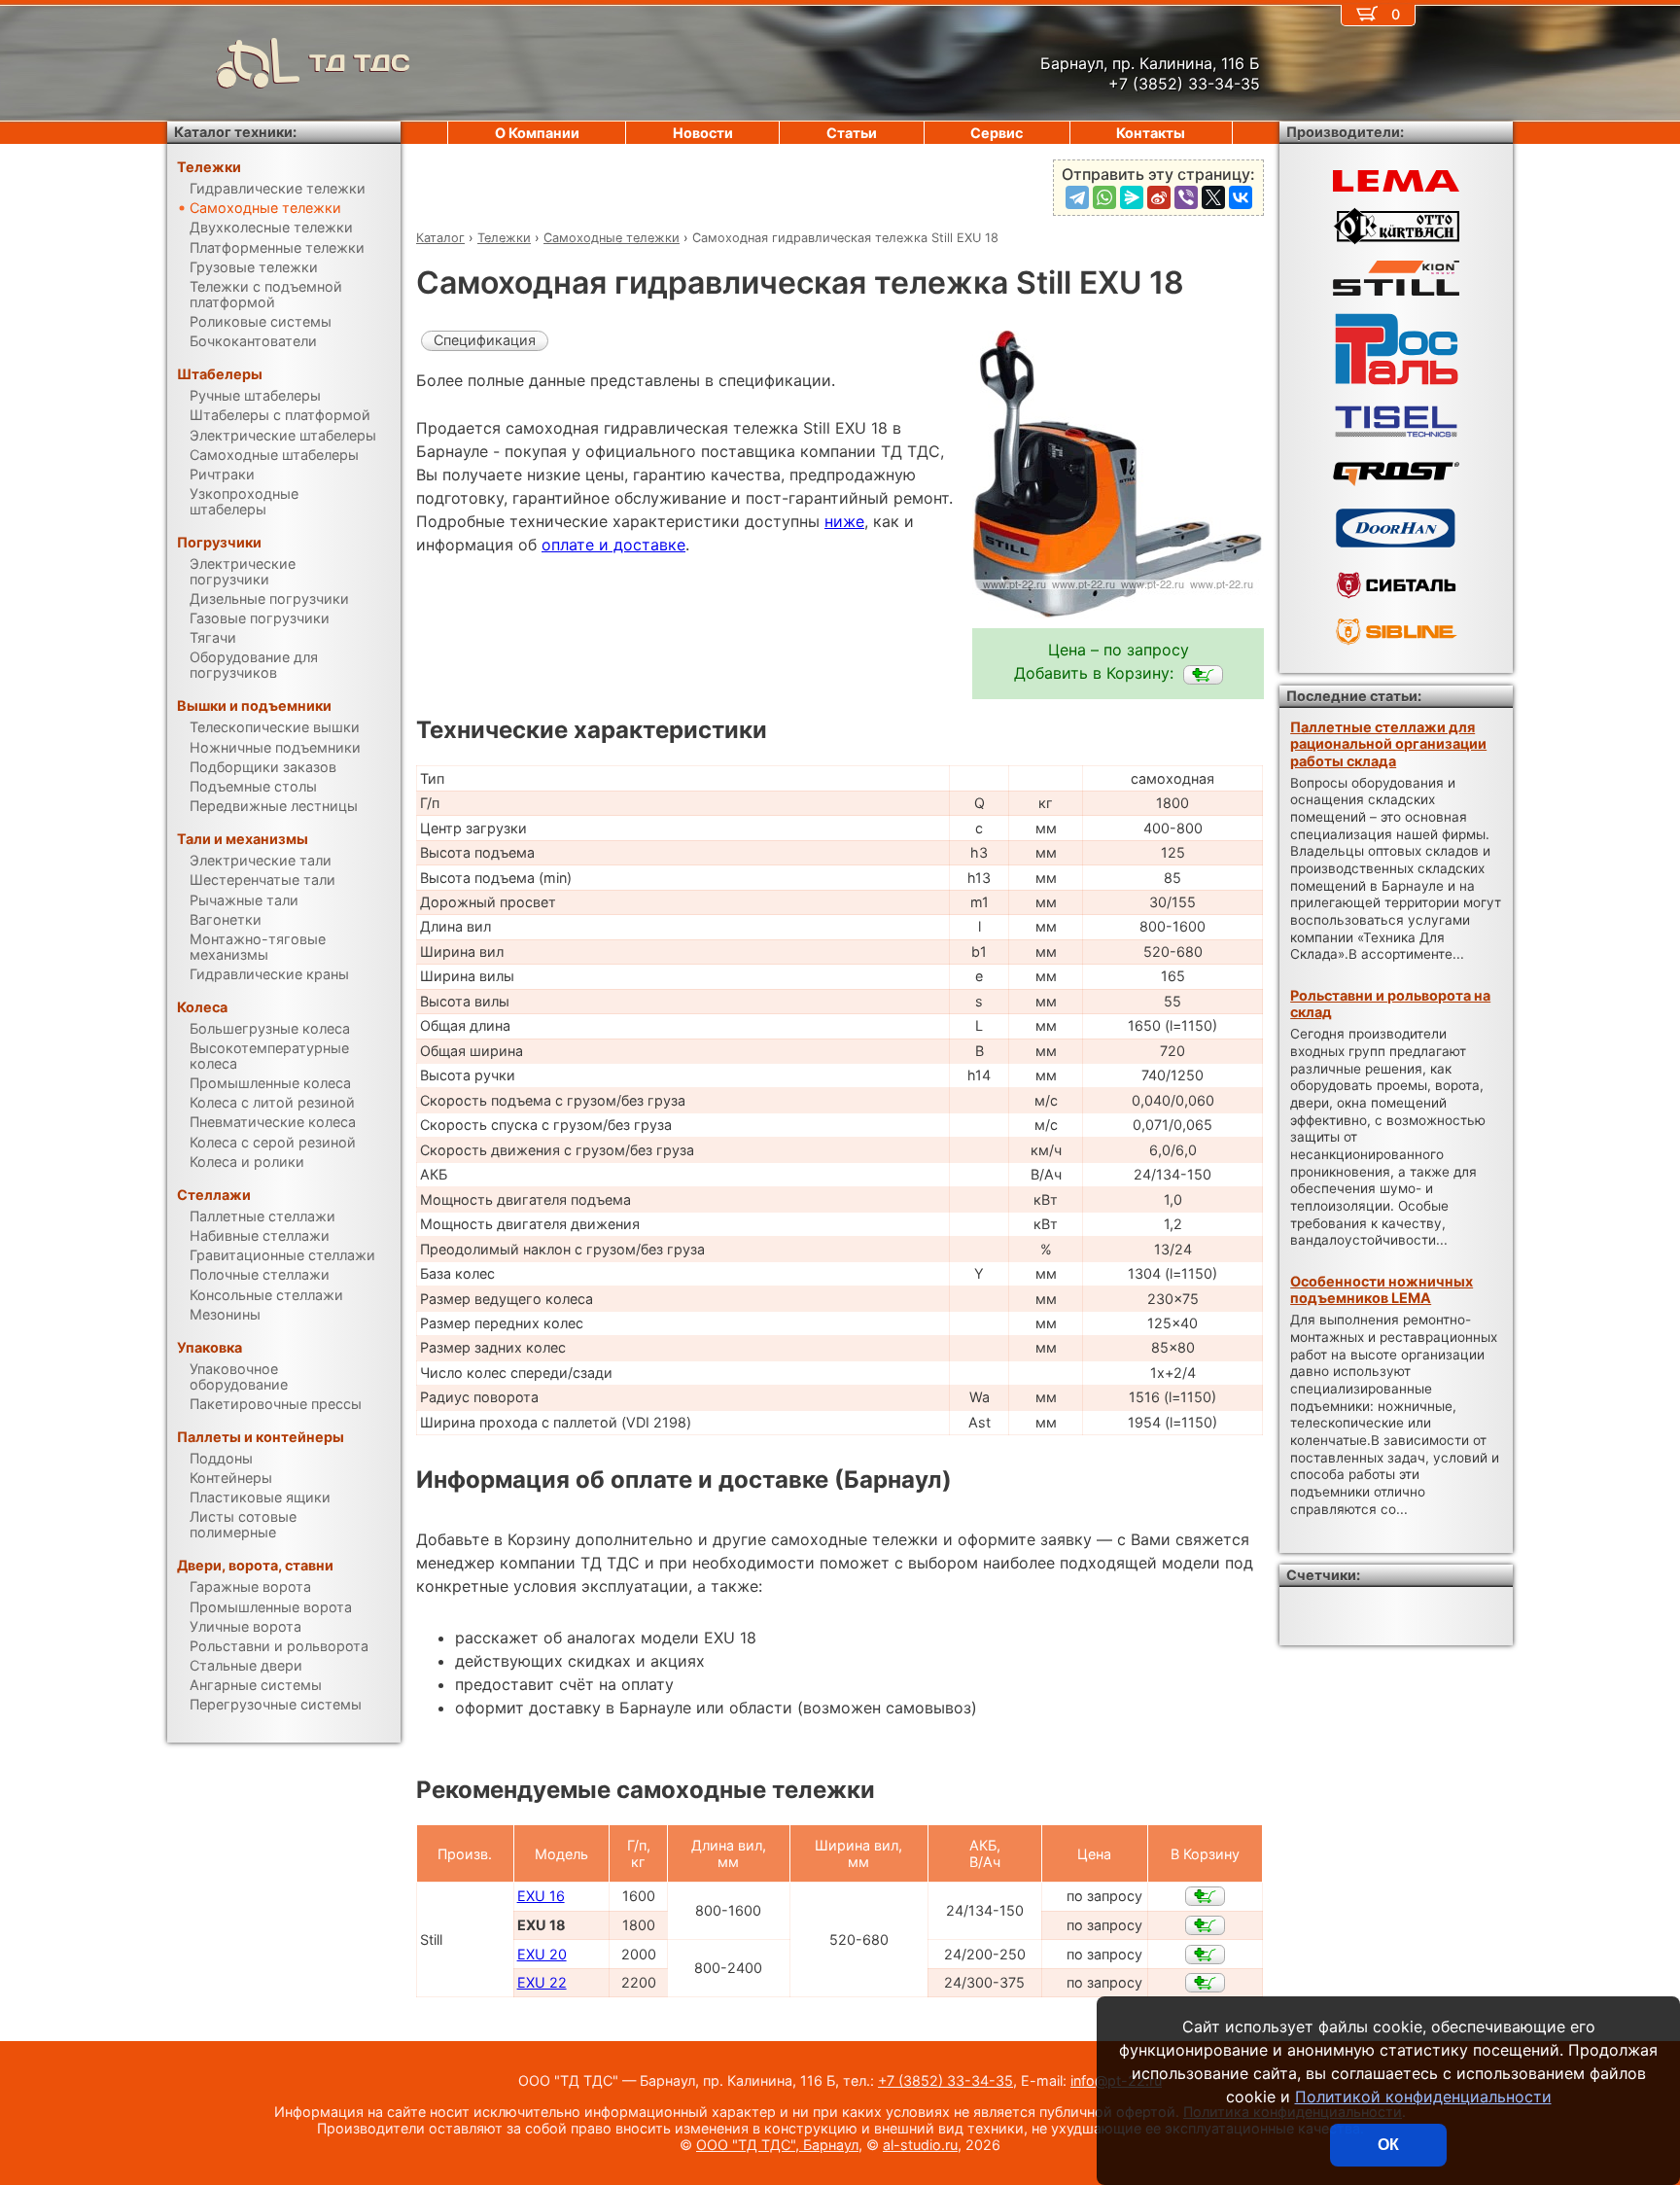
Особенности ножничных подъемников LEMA (1382, 1289)
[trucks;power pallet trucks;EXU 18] (1203, 675)
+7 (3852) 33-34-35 (945, 2080)
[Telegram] (1077, 197)
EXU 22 (542, 1982)
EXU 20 (542, 1954)
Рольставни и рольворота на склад (1390, 1004)
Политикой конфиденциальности (1423, 2097)
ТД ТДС (360, 63)
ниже (844, 521)
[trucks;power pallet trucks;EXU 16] (1205, 1896)
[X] (1213, 197)
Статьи (852, 133)
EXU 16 (541, 1896)
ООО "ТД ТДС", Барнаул (777, 2145)
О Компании (537, 133)
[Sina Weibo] (1159, 197)
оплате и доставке (613, 545)
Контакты (1151, 133)
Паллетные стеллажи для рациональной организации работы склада (1388, 744)
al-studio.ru (920, 2145)
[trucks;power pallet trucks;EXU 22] (1205, 1983)
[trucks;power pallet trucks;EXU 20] (1205, 1955)
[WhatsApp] (1104, 197)
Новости (703, 133)
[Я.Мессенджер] (1132, 197)
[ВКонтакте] (1241, 197)
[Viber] (1186, 197)
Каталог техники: (235, 132)
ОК (1388, 2145)
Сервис (997, 133)
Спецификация (485, 340)
